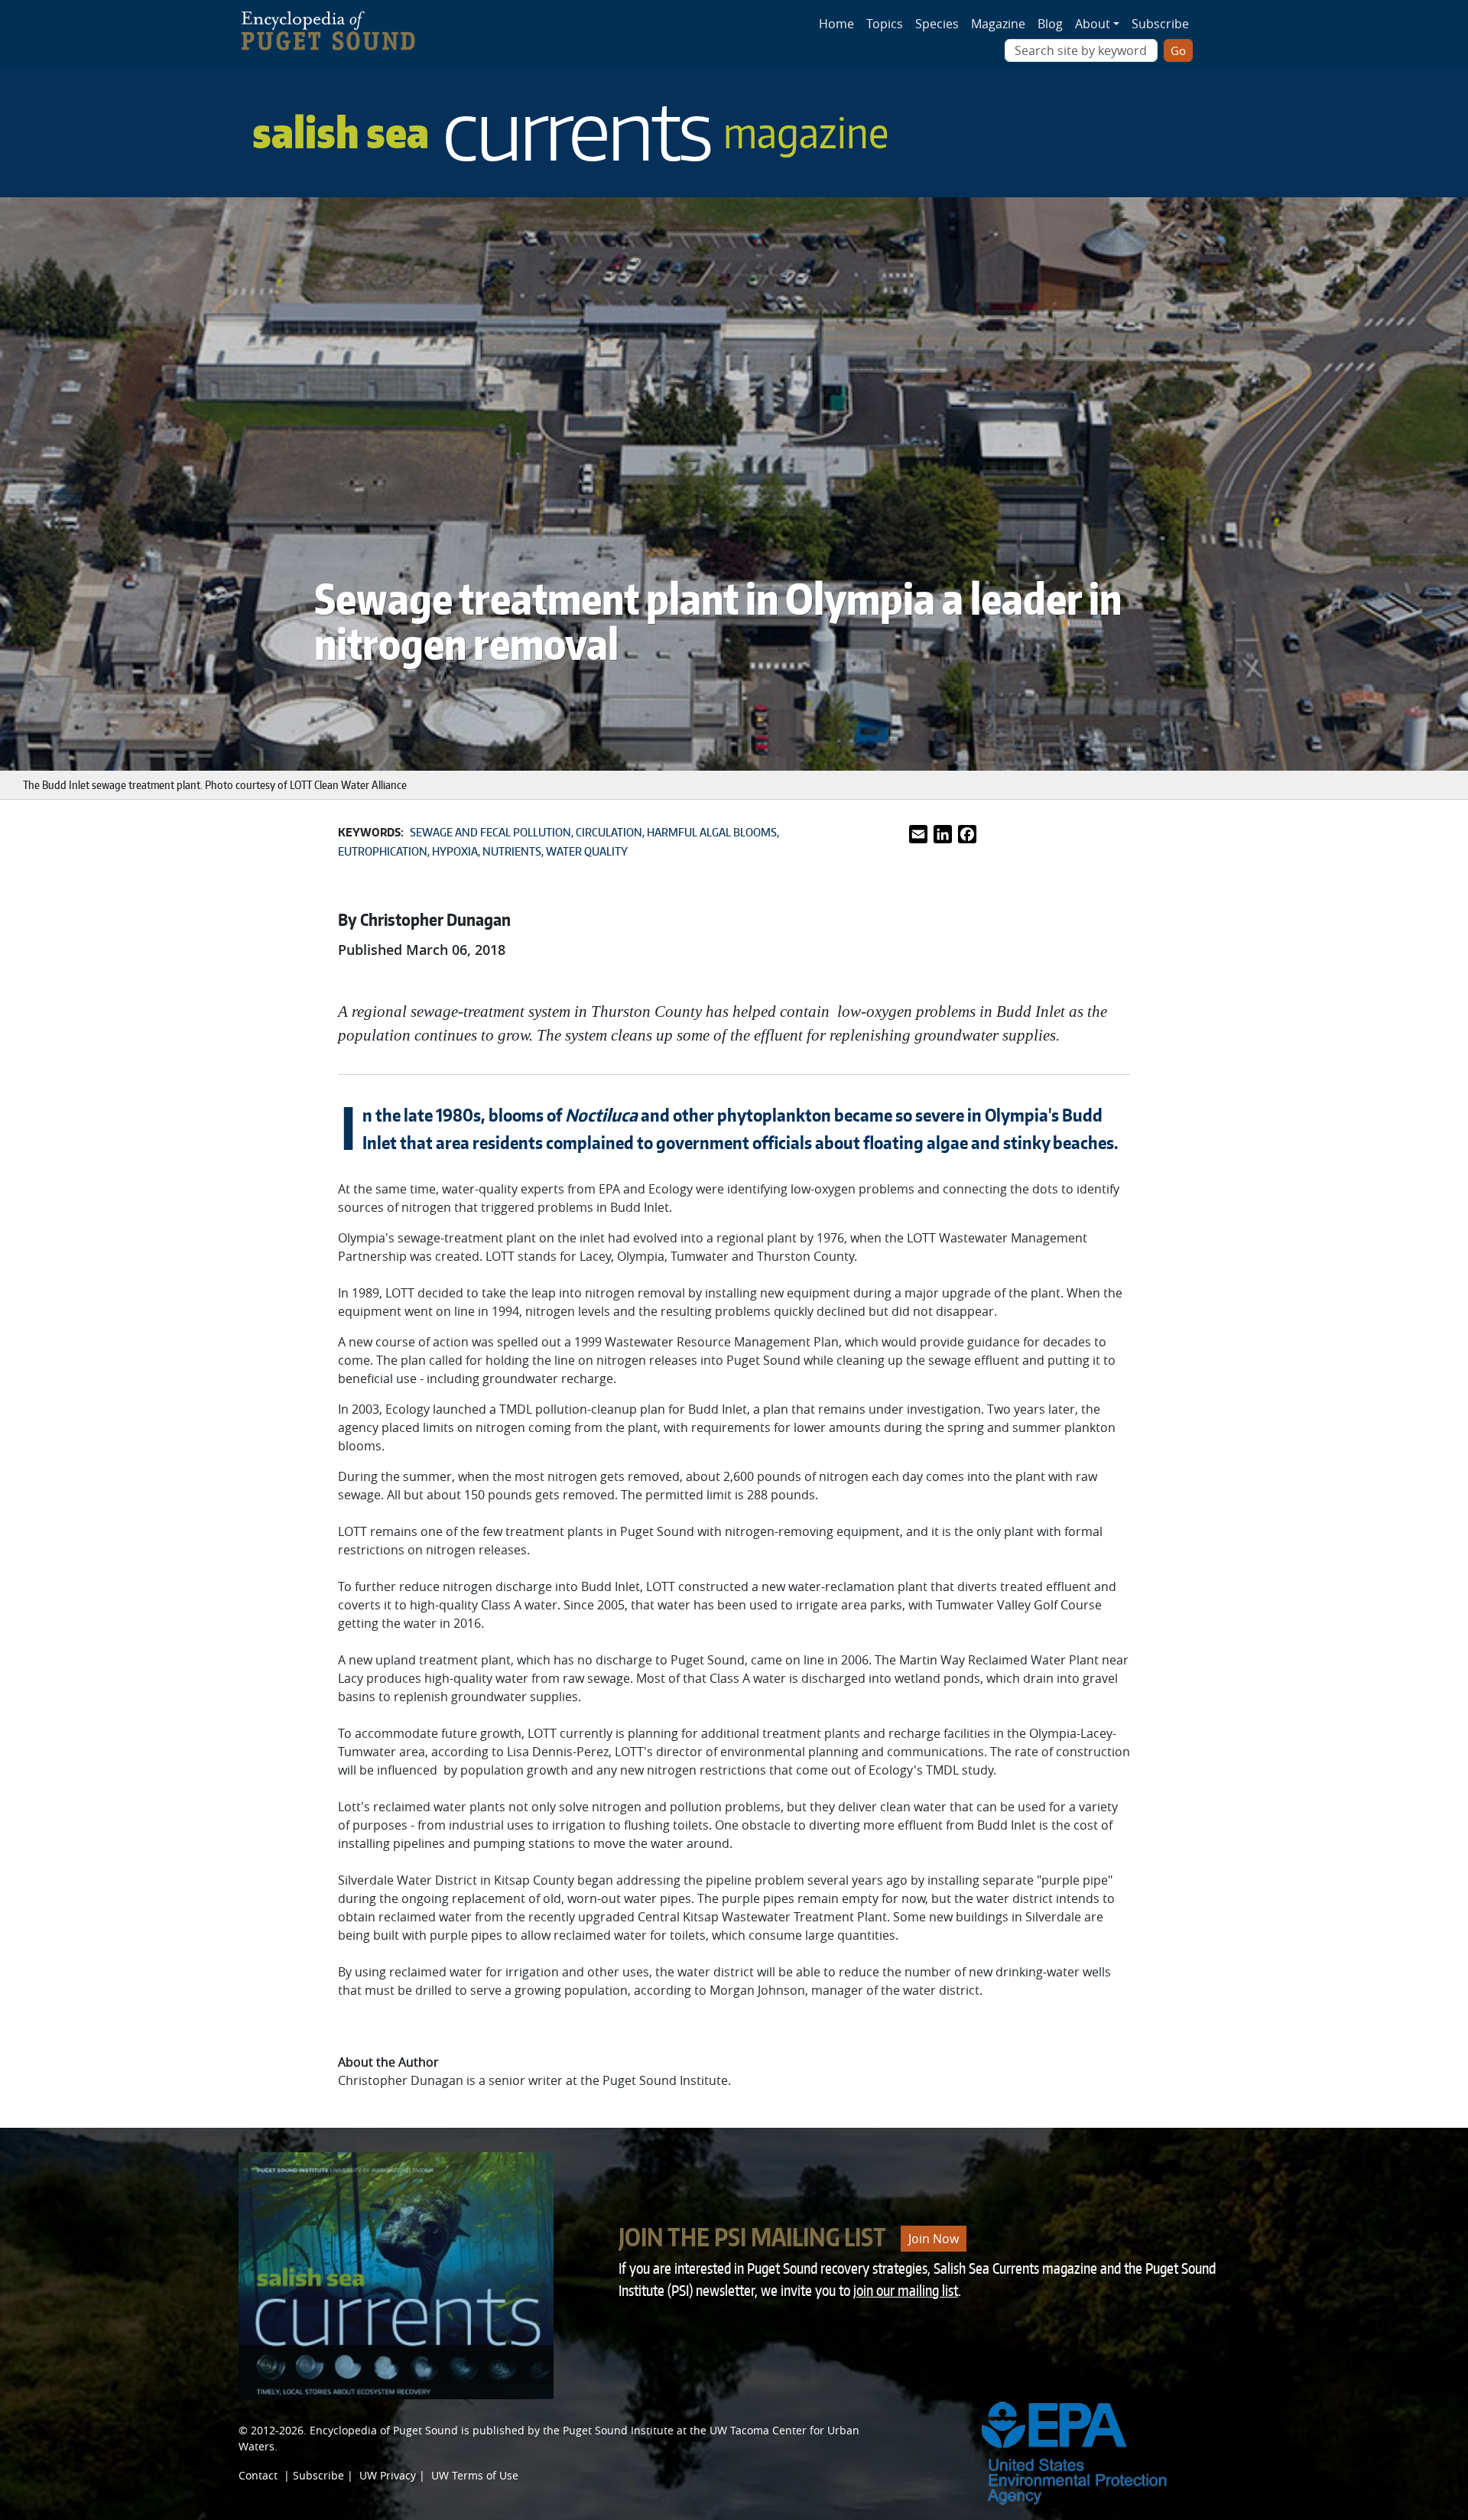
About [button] (1093, 24)
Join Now (934, 2239)
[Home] (336, 27)
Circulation (609, 832)
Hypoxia (455, 851)
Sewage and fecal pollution (490, 832)
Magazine (998, 24)
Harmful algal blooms (712, 832)
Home (836, 24)
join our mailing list (906, 2290)
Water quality (587, 851)
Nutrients (512, 851)
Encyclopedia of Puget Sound (384, 2430)
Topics (885, 24)
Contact (258, 2475)
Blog (1050, 24)
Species (937, 24)
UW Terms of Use (475, 2475)
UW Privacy (388, 2475)
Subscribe (1160, 24)
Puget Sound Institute (618, 2430)
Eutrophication (383, 851)
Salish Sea (570, 132)
